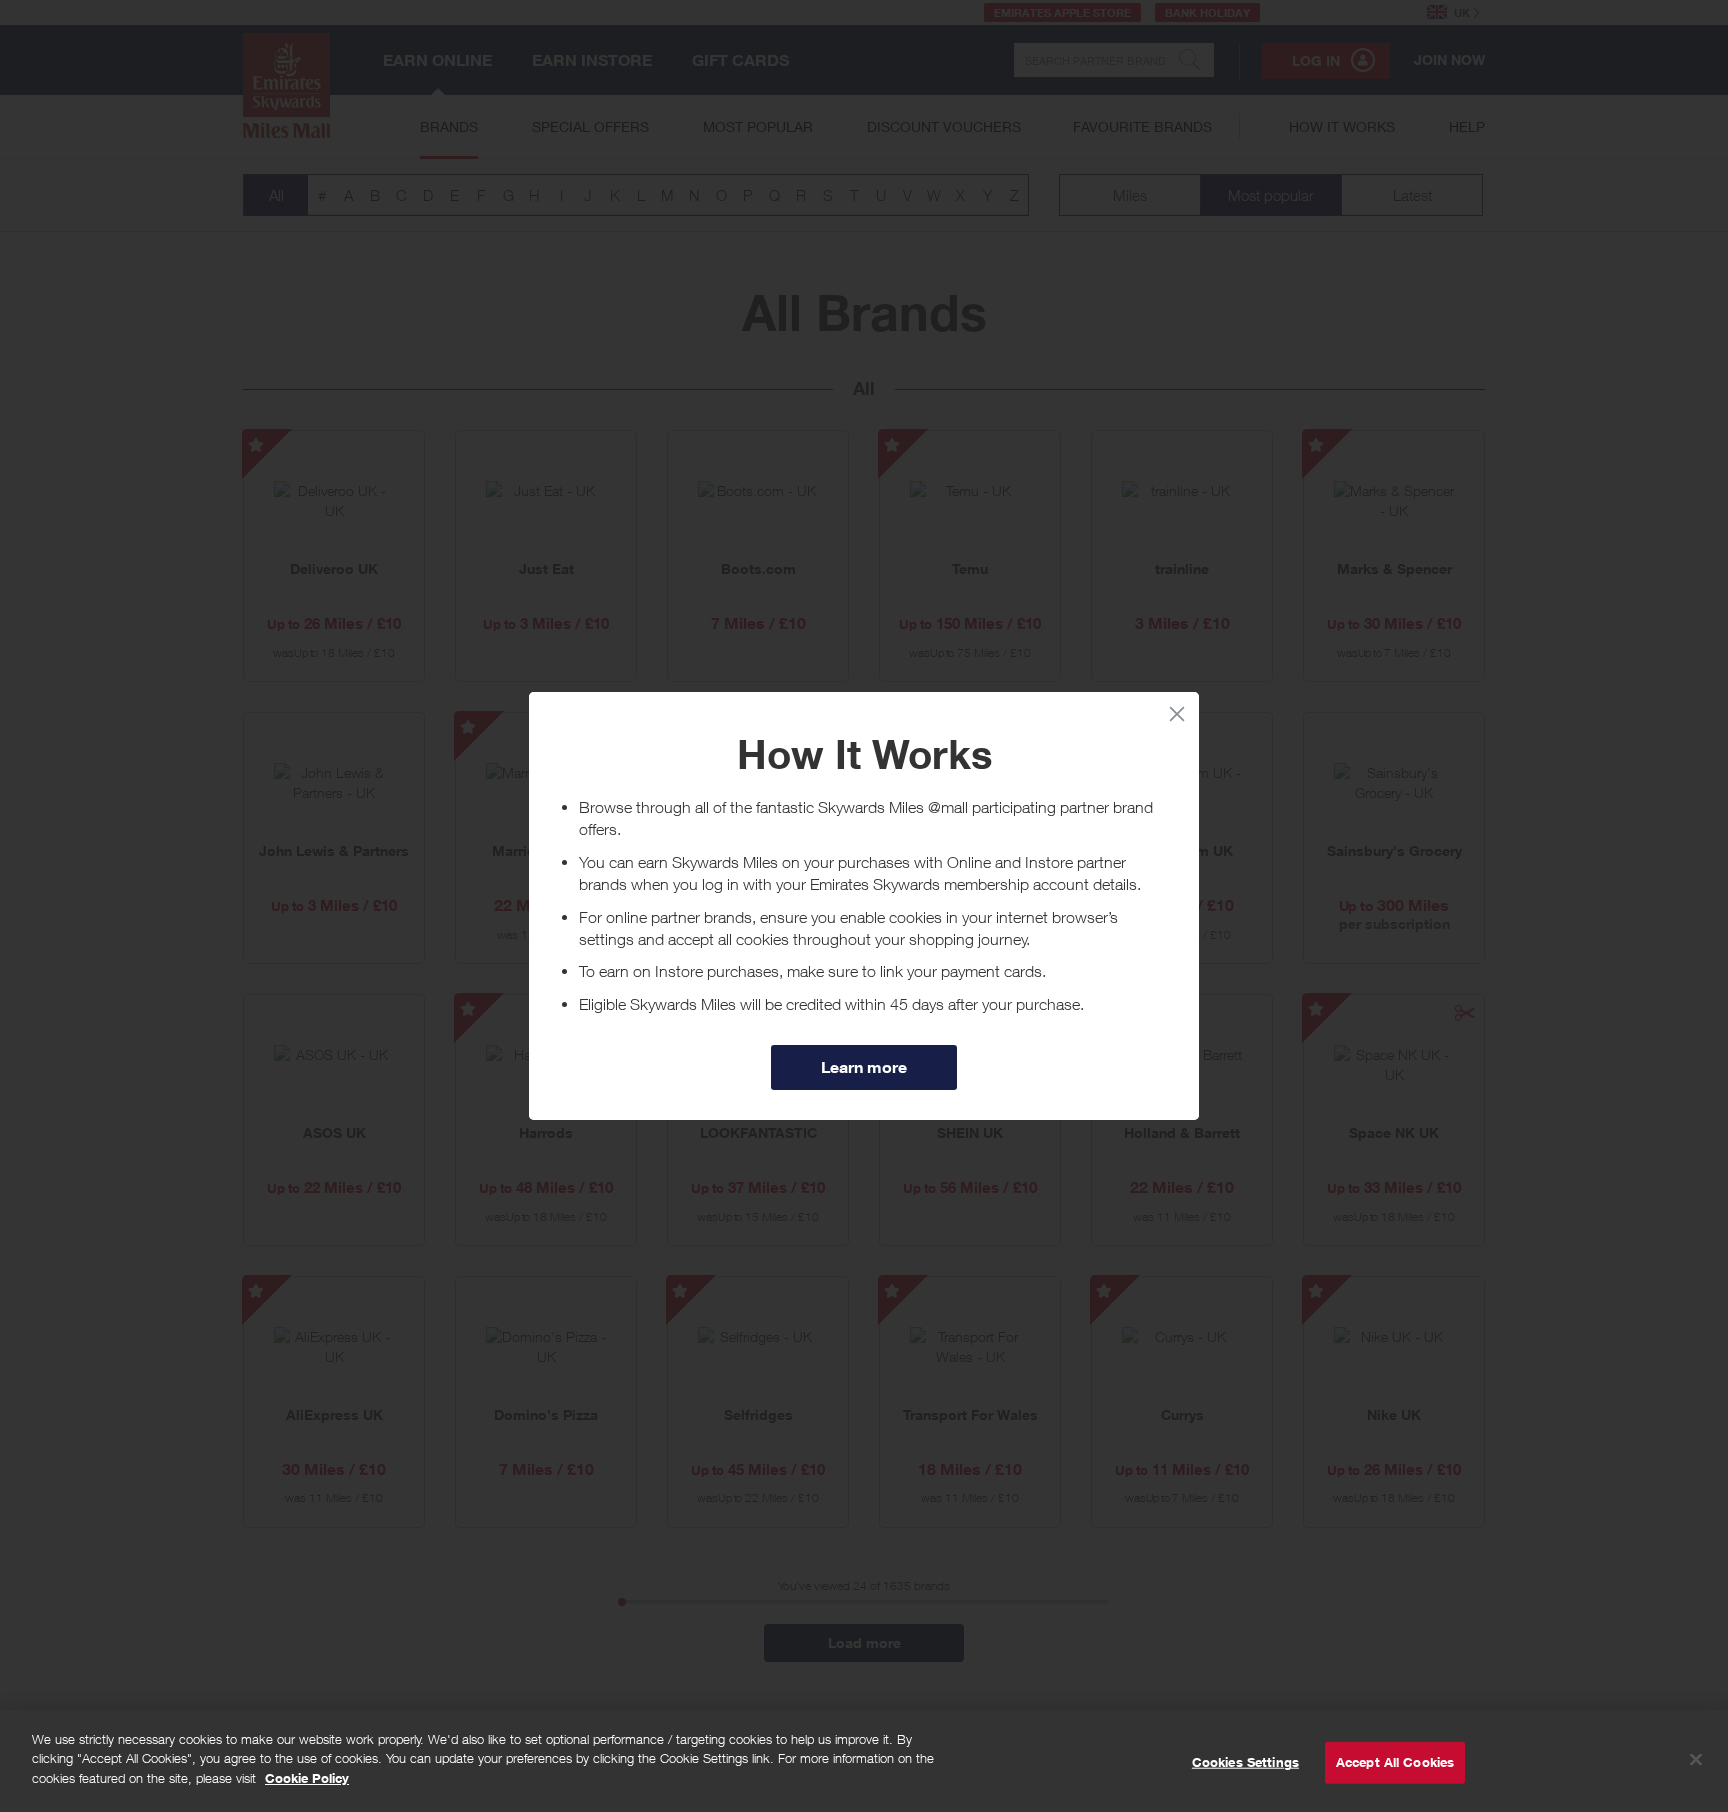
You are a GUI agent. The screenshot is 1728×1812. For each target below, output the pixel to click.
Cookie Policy (307, 1778)
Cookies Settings (1245, 1762)
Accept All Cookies (1395, 1762)
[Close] (1696, 1760)
